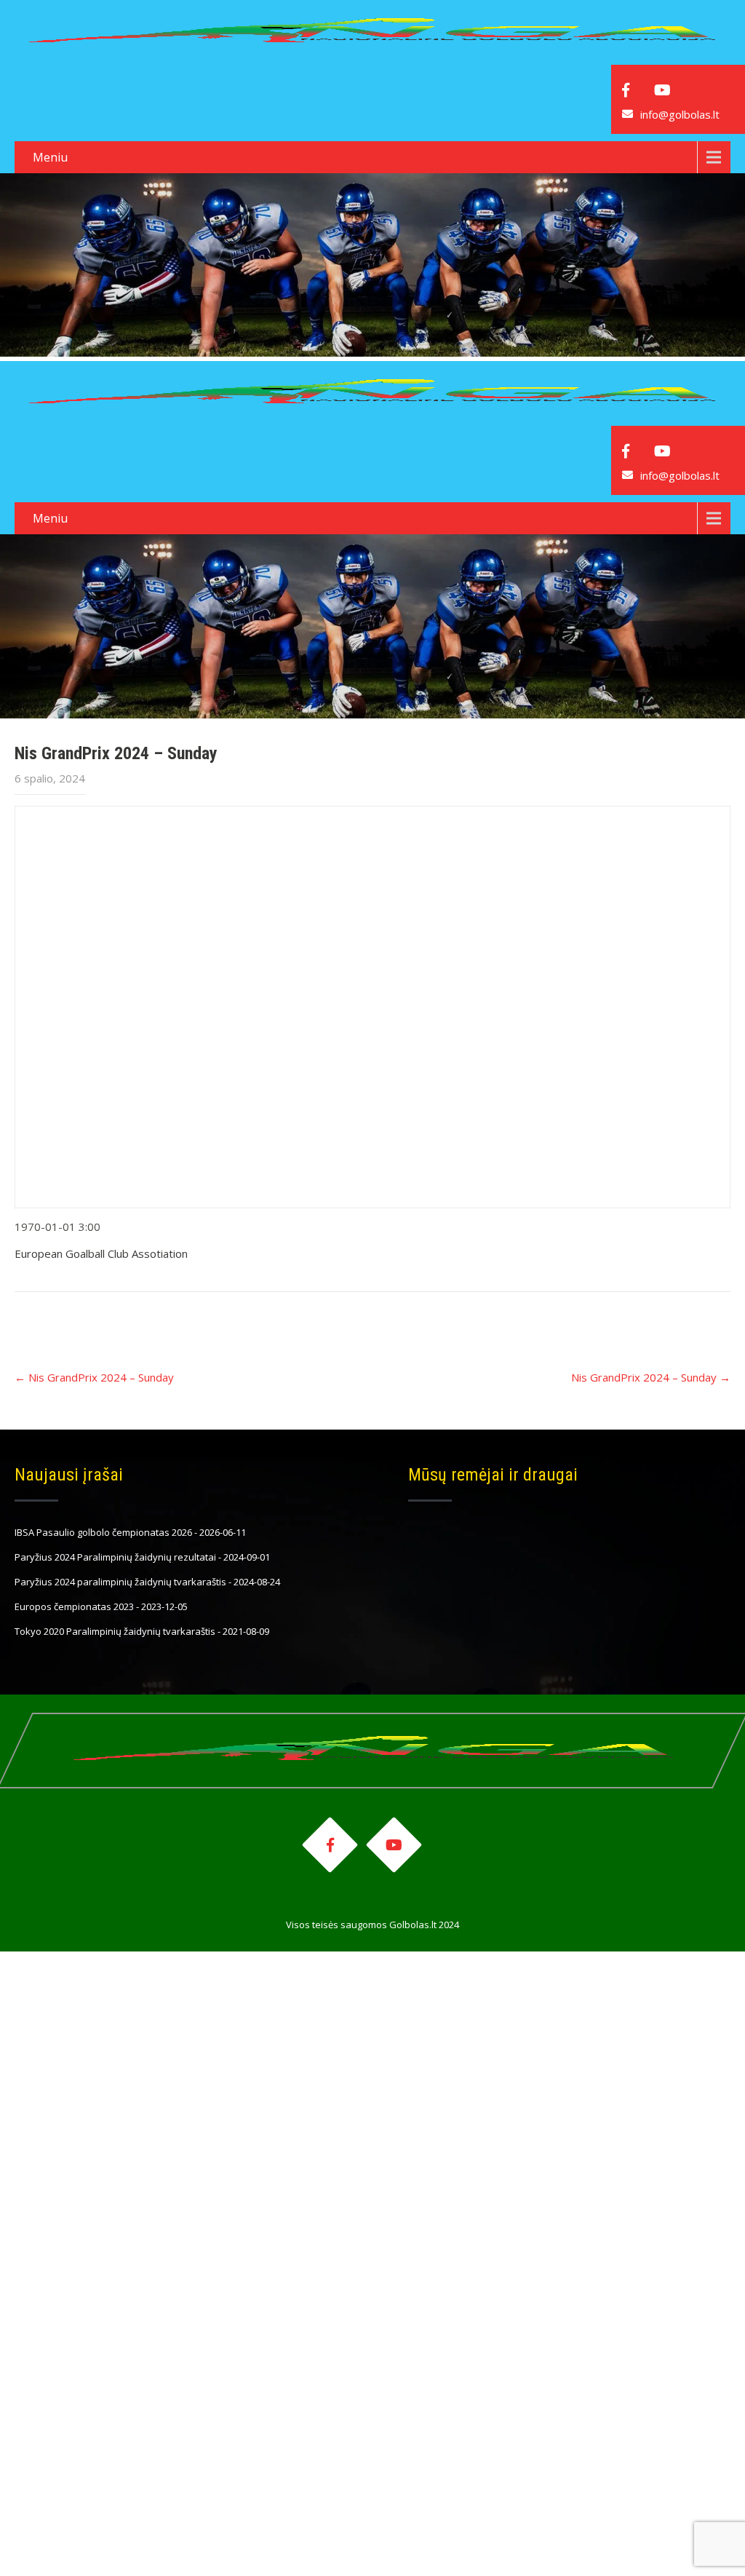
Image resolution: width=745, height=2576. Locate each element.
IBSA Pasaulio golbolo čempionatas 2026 (103, 1532)
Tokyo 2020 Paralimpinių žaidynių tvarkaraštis (115, 1631)
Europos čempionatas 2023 (74, 1606)
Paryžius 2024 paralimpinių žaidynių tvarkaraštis (120, 1582)
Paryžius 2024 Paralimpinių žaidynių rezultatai (115, 1557)
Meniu (50, 157)
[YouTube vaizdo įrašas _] (372, 1007)
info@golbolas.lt (680, 114)
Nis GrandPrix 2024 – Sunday (94, 1377)
